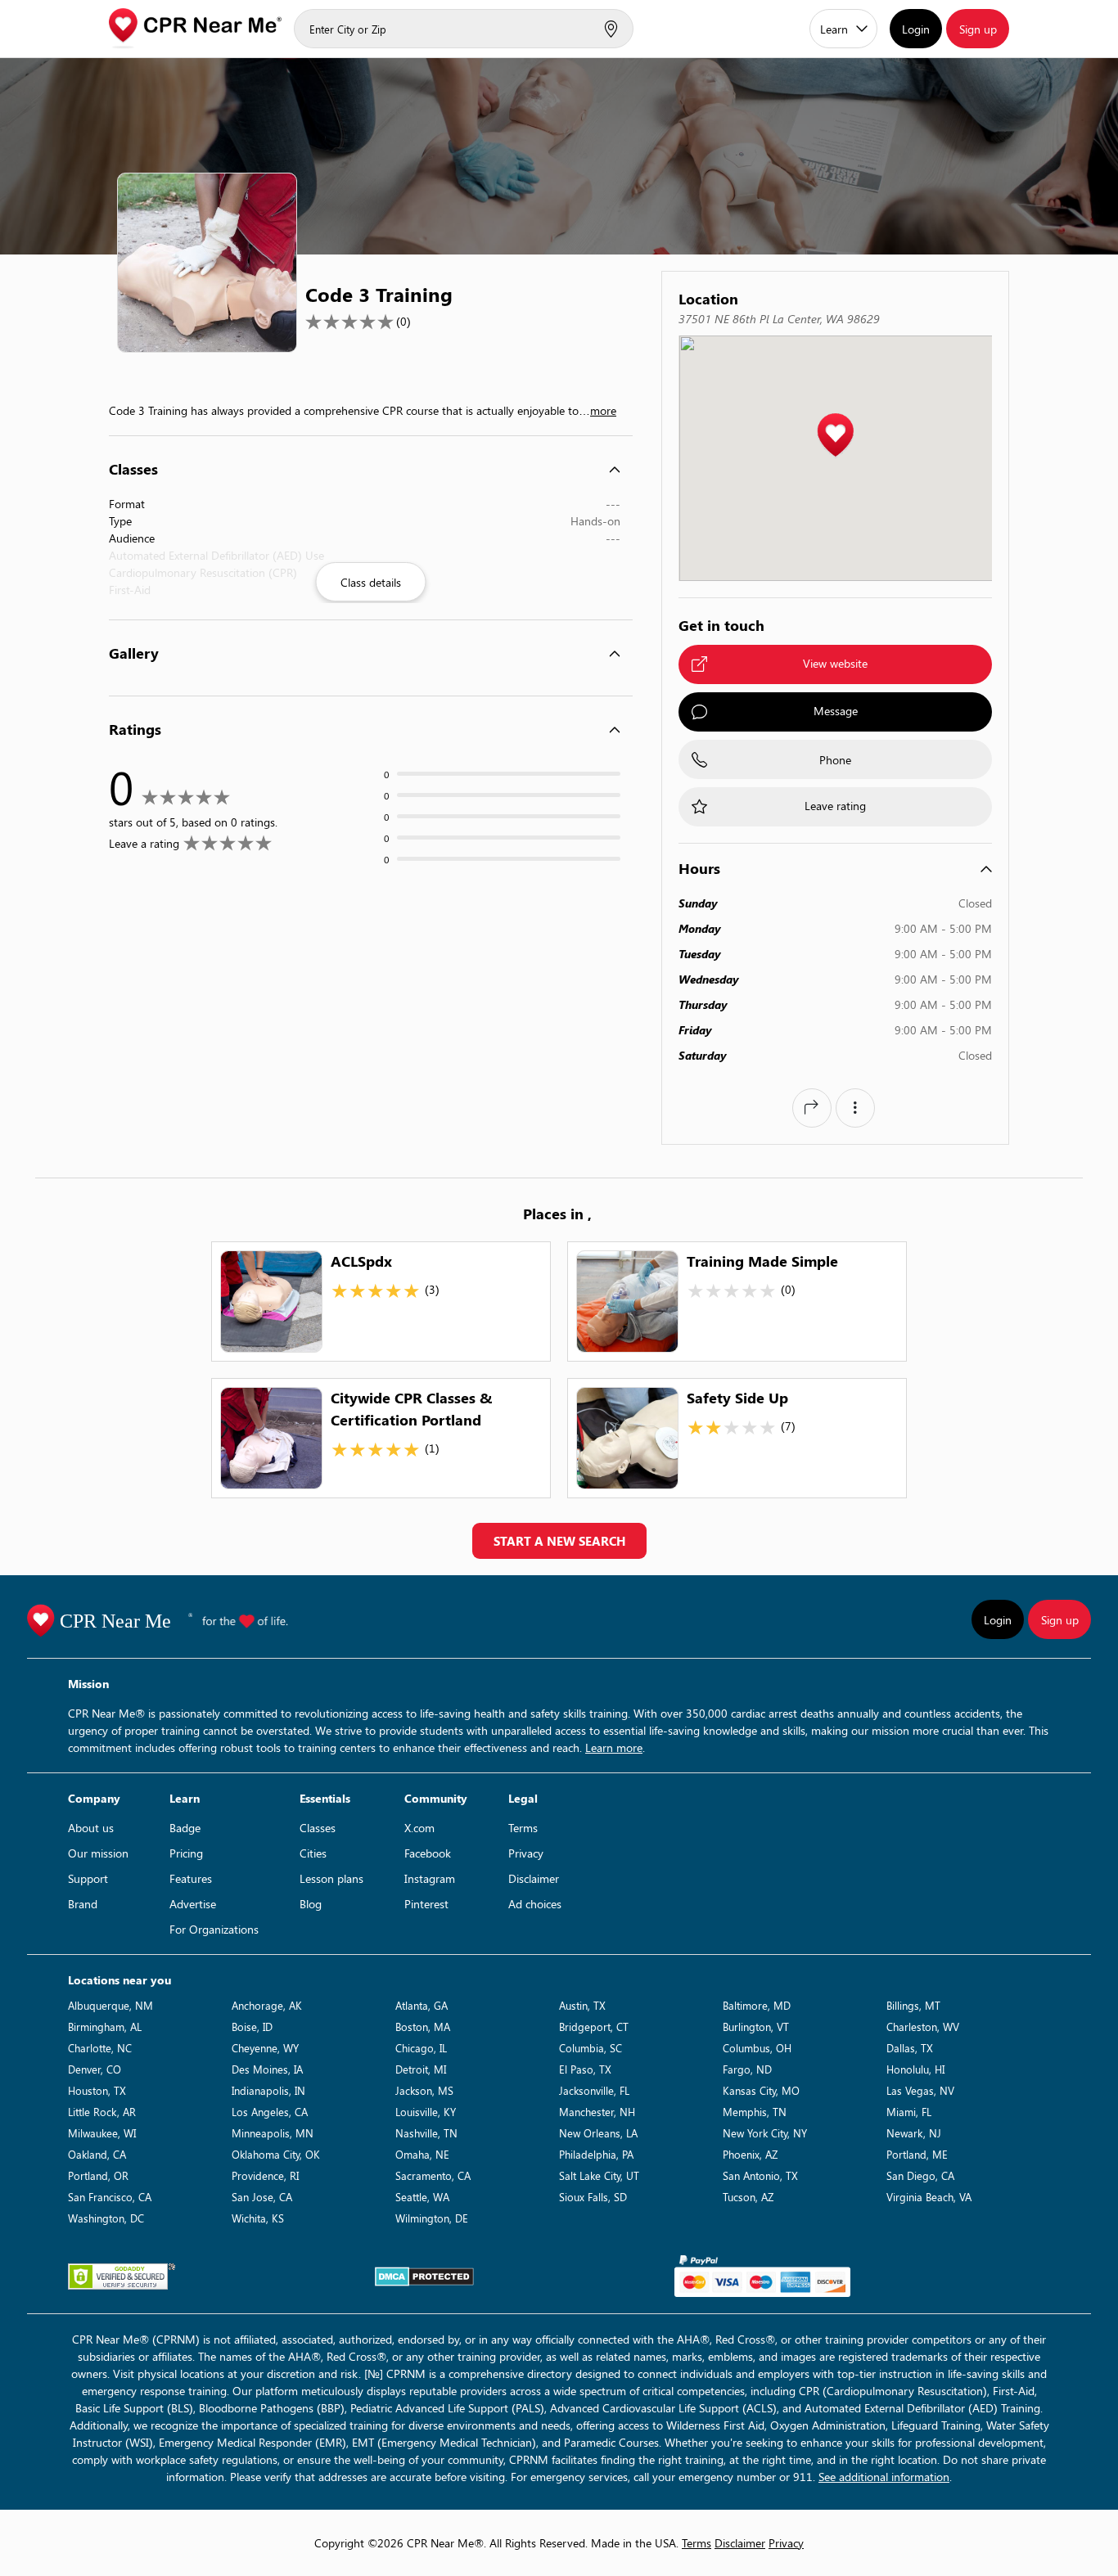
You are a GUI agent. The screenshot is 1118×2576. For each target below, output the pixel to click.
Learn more (614, 1747)
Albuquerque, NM (110, 2005)
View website (835, 663)
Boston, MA (423, 2027)
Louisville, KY (426, 2112)
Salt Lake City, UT (599, 2175)
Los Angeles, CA (270, 2112)
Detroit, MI (421, 2069)
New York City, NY (765, 2133)
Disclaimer (534, 1878)
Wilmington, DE (432, 2218)
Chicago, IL (421, 2048)
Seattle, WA (422, 2197)
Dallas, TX (910, 2048)
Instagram (430, 1878)
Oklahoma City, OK (276, 2154)
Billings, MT (913, 2005)
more (603, 410)
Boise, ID (252, 2027)
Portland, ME (917, 2154)
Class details (371, 582)
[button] (835, 436)
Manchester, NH (597, 2112)
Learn (834, 29)
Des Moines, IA (267, 2069)
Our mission (98, 1853)
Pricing (186, 1853)
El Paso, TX (585, 2069)
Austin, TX (582, 2005)
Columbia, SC (591, 2048)
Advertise (193, 1904)
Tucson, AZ (748, 2197)
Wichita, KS (258, 2218)
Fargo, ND (747, 2069)
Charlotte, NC (100, 2048)
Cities (313, 1853)
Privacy (526, 1853)
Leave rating (835, 806)
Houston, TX (97, 2090)
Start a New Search (559, 1541)
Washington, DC (106, 2218)
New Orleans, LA (598, 2133)
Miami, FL (909, 2112)
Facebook (428, 1853)
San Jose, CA (262, 2197)
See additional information (884, 2477)
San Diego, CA (920, 2175)
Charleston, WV (923, 2027)
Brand (83, 1904)
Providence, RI (265, 2175)
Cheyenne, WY (265, 2048)
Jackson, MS (424, 2090)
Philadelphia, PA (596, 2154)
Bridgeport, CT (594, 2027)
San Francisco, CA (110, 2197)
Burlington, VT (756, 2027)
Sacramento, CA (433, 2175)
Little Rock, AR (102, 2112)
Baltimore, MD (757, 2005)
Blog (311, 1904)
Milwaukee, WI (102, 2133)
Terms (523, 1828)
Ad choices (535, 1904)
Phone (835, 760)
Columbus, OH (757, 2048)
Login (916, 29)
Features (191, 1878)
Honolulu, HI (915, 2069)
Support (88, 1878)
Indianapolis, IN (268, 2090)
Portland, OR (98, 2175)
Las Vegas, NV (920, 2090)
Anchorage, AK (267, 2005)
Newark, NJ (914, 2133)
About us (91, 1828)
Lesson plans (331, 1878)
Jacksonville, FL (594, 2090)
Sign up (978, 29)
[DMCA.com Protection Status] (424, 2277)
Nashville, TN (426, 2133)
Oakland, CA (97, 2154)
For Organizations (214, 1929)
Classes (318, 1828)
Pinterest (426, 1904)
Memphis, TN (755, 2112)
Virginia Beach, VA (929, 2197)
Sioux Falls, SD (593, 2197)
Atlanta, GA (422, 2005)
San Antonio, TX (760, 2175)
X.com (419, 1828)
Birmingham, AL (105, 2027)
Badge (185, 1828)
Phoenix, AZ (750, 2154)
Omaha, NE (422, 2154)
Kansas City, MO (761, 2090)
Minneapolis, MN (273, 2133)
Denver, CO (95, 2069)
